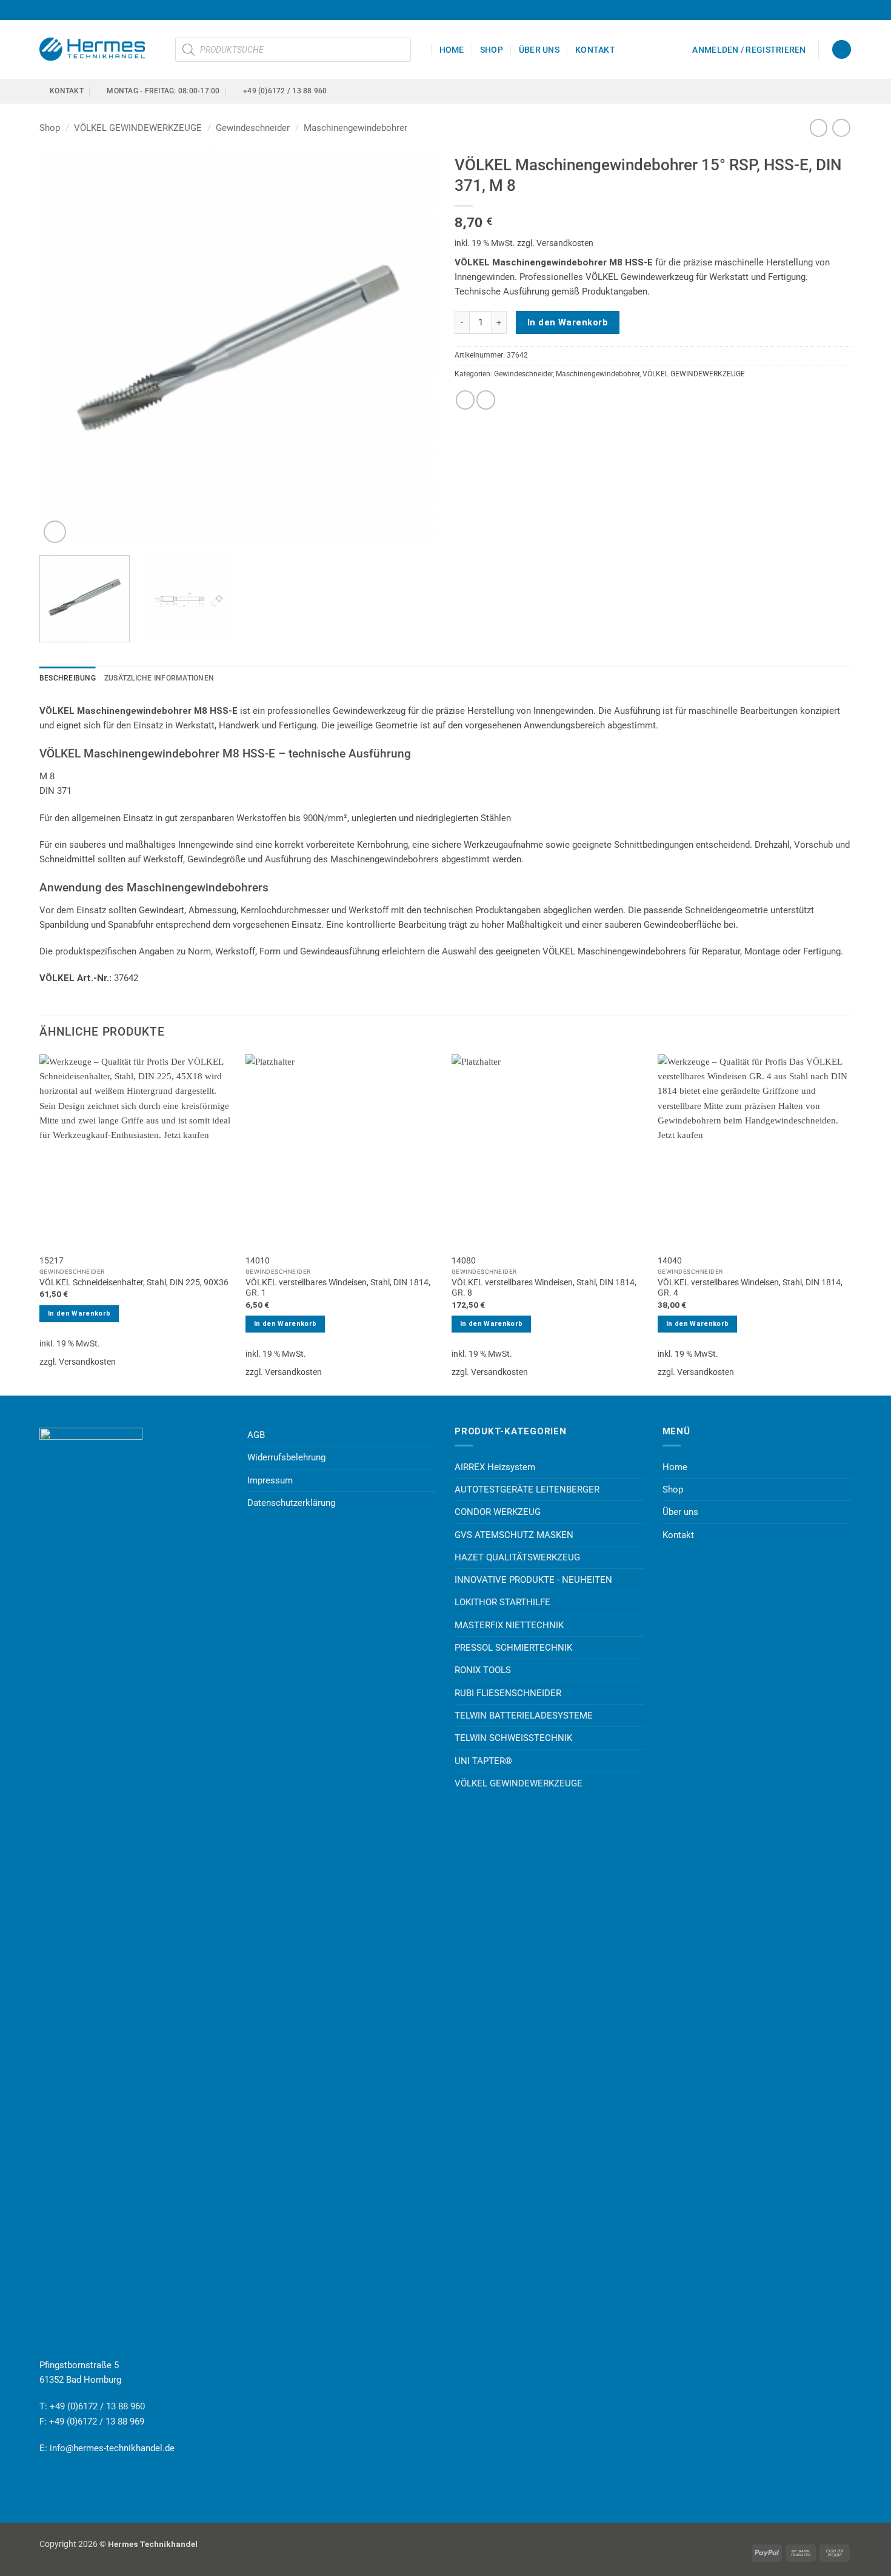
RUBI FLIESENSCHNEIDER (508, 1693)
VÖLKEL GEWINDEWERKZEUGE (138, 128)
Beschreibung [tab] (68, 678)
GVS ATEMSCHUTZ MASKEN (514, 1535)
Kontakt (595, 50)
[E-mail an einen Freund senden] (486, 400)
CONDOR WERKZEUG (498, 1512)
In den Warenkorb (568, 322)
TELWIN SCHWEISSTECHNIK (513, 1738)
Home (452, 50)
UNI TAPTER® (483, 1761)
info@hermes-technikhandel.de (112, 2448)
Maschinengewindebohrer (355, 128)
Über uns (539, 50)
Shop (492, 50)
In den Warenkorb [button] (79, 1313)
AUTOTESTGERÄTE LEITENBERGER (527, 1489)
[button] (749, 50)
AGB (256, 1435)
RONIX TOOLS (483, 1670)
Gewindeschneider (253, 128)
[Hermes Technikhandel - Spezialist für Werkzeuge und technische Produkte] (98, 49)
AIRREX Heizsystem (495, 1467)
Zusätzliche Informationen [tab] (159, 678)
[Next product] (819, 128)
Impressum (270, 1480)
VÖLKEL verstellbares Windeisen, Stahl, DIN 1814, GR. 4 (750, 1288)
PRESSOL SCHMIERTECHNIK (513, 1648)
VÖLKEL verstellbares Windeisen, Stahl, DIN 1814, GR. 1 (338, 1288)
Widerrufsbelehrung (286, 1457)
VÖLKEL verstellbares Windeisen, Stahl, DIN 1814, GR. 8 (544, 1288)
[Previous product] (841, 128)
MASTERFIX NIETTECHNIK (509, 1625)
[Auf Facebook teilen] (465, 400)
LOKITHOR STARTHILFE (502, 1602)
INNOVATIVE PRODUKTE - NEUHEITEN (533, 1580)
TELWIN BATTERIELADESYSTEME (524, 1716)
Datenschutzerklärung (291, 1503)
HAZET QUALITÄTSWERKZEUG (517, 1557)
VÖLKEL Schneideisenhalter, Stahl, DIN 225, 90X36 (134, 1282)
